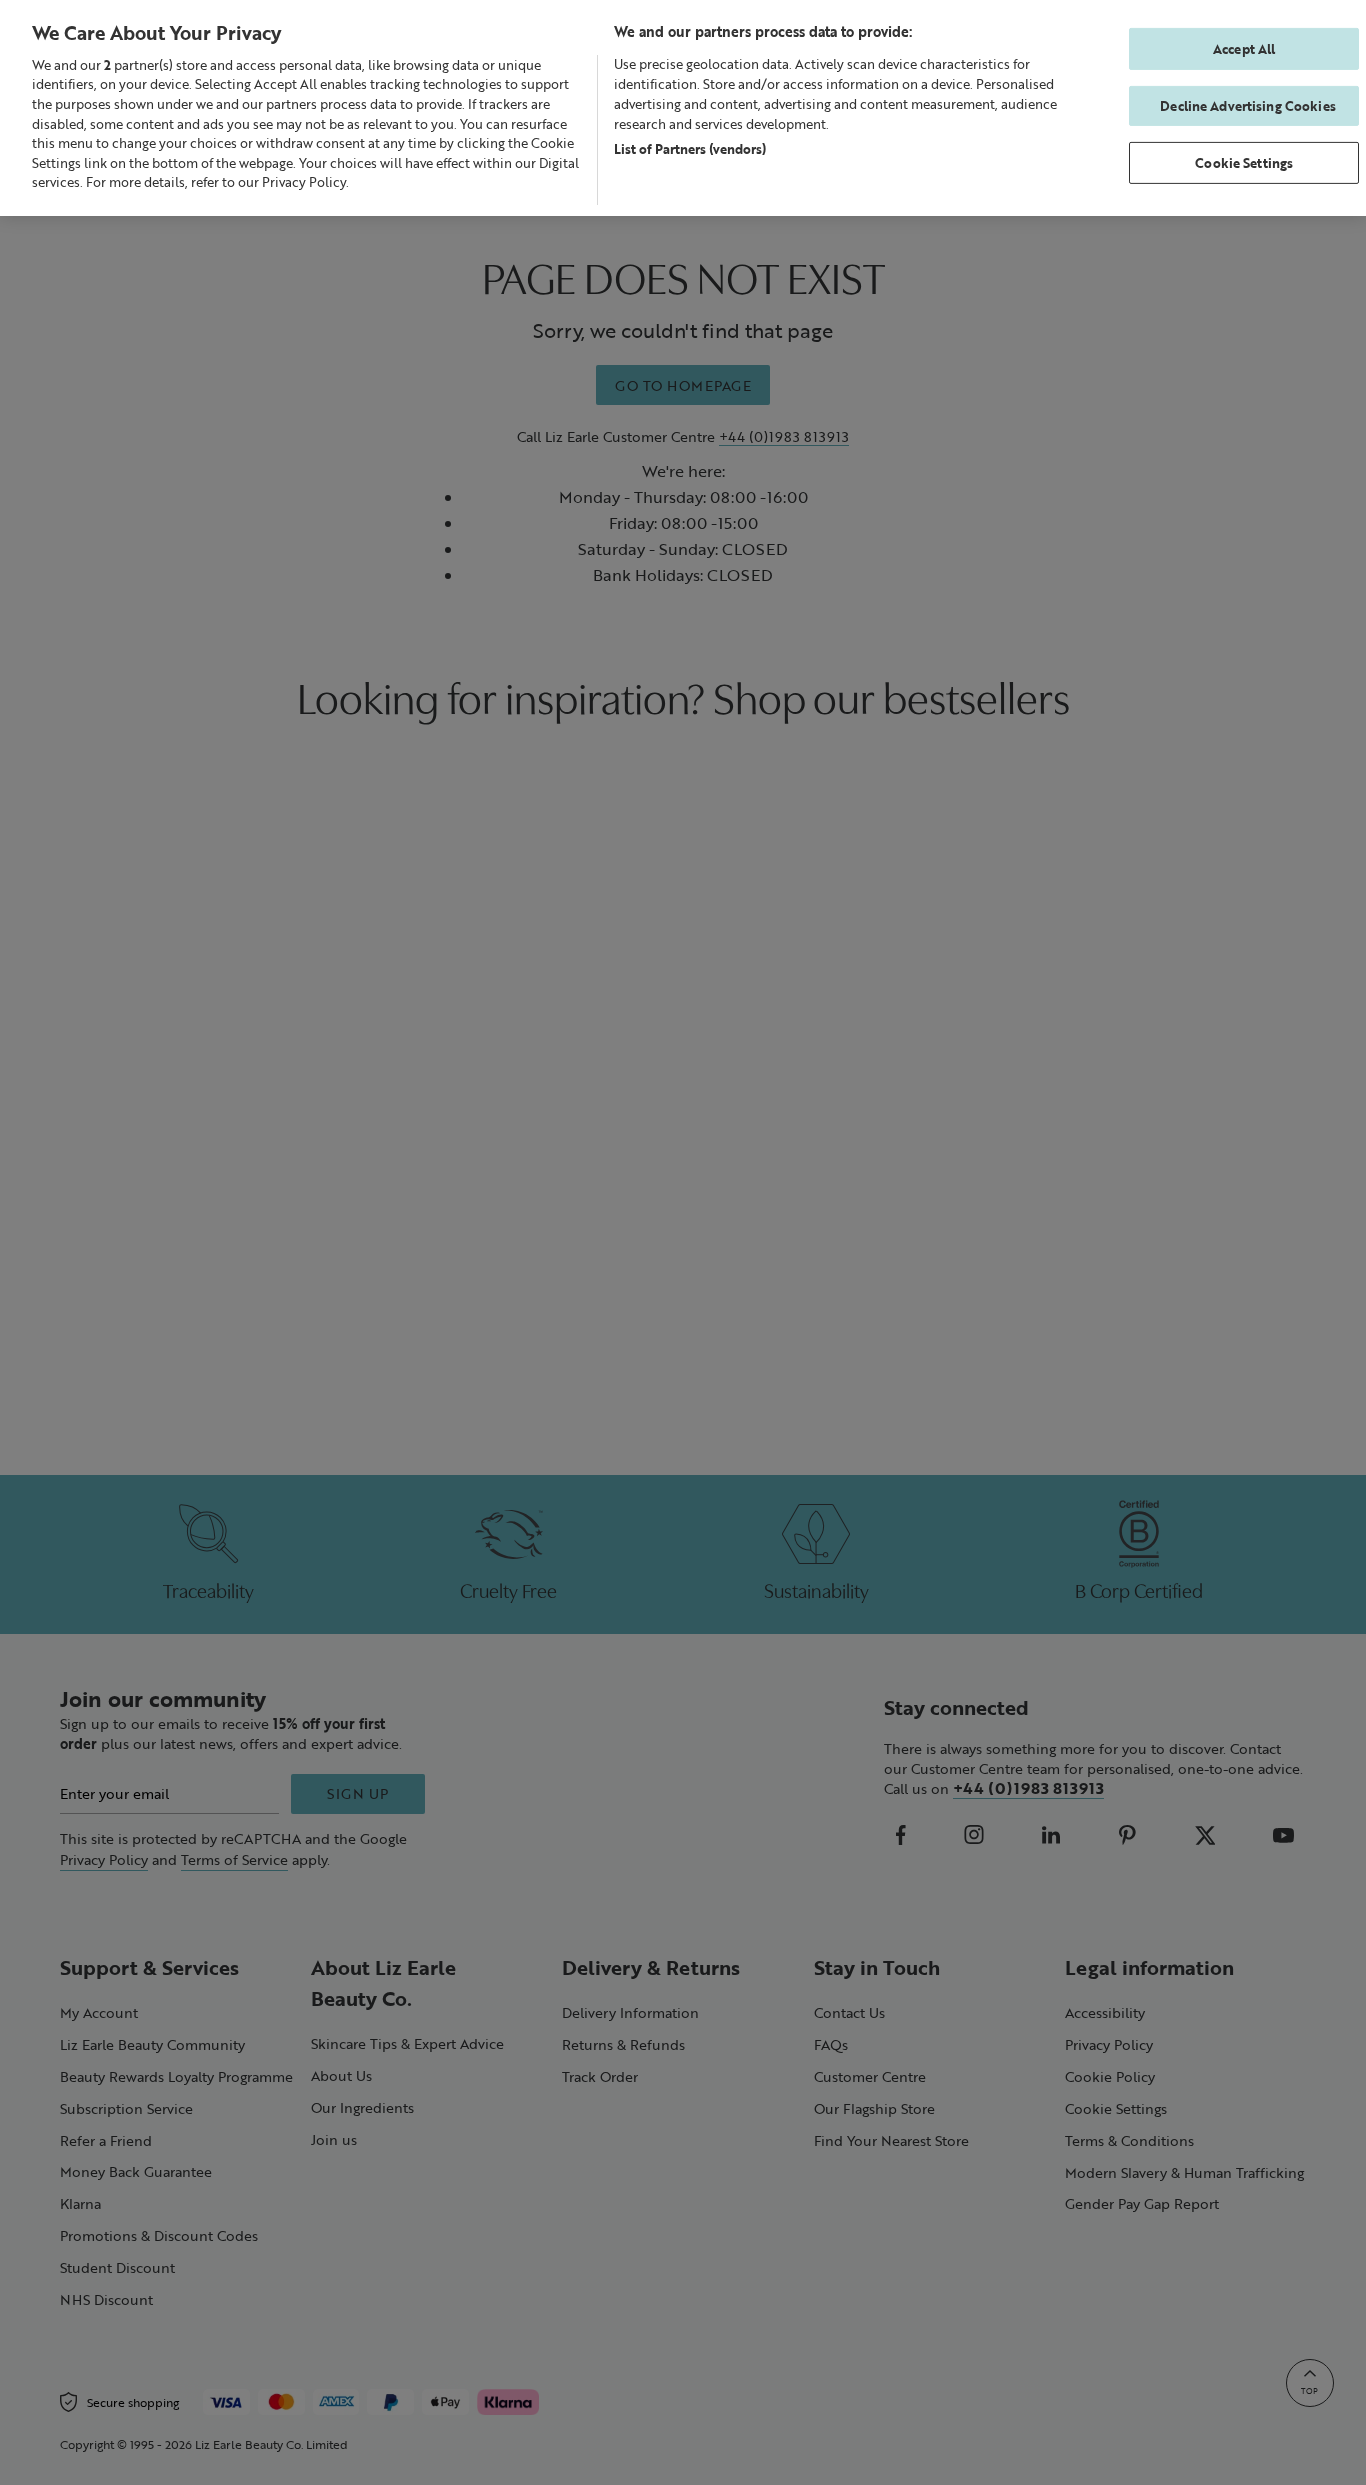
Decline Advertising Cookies (1248, 105)
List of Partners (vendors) (690, 148)
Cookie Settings (1244, 162)
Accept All (1244, 48)
